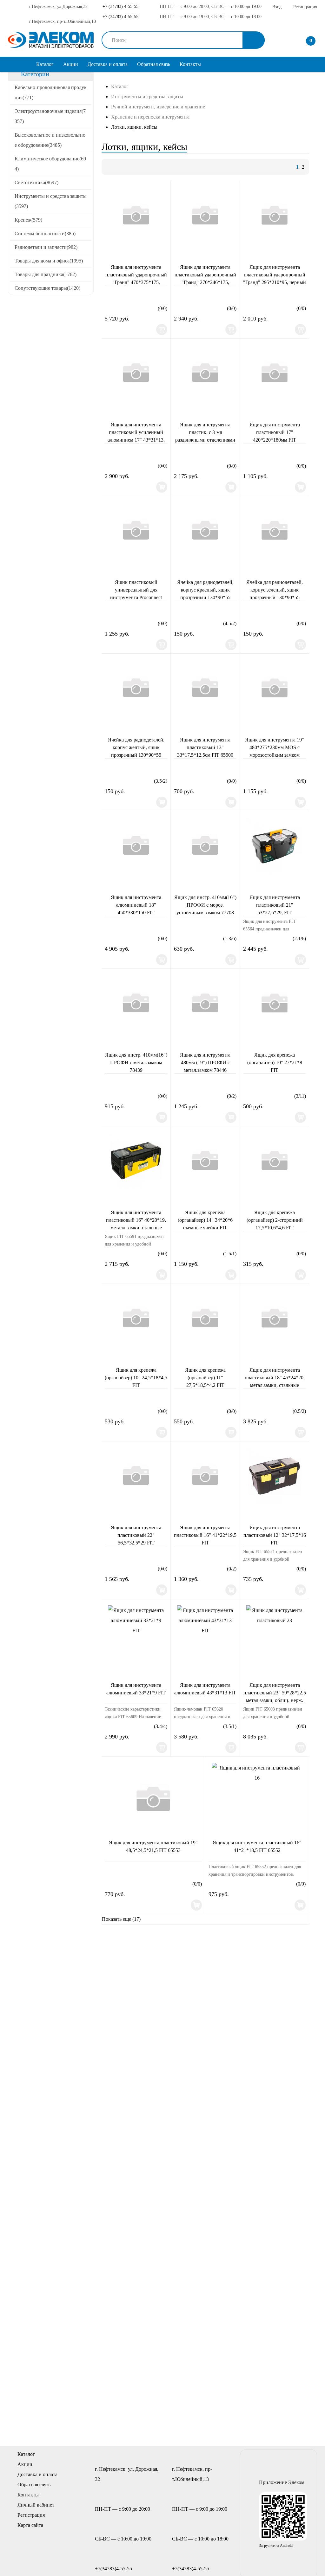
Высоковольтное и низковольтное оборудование (50, 140)
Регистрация (305, 7)
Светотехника (36, 182)
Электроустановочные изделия (50, 116)
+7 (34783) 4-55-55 (120, 6)
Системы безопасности (45, 233)
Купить (162, 330)
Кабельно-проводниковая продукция (51, 92)
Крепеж (28, 220)
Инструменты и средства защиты (51, 201)
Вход (277, 7)
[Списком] (120, 167)
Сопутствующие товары (47, 288)
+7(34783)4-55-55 (113, 2569)
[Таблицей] (131, 167)
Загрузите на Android (276, 2546)
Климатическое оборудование (50, 164)
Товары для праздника (46, 274)
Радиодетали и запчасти (46, 247)
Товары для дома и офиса (49, 261)
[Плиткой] (109, 167)
